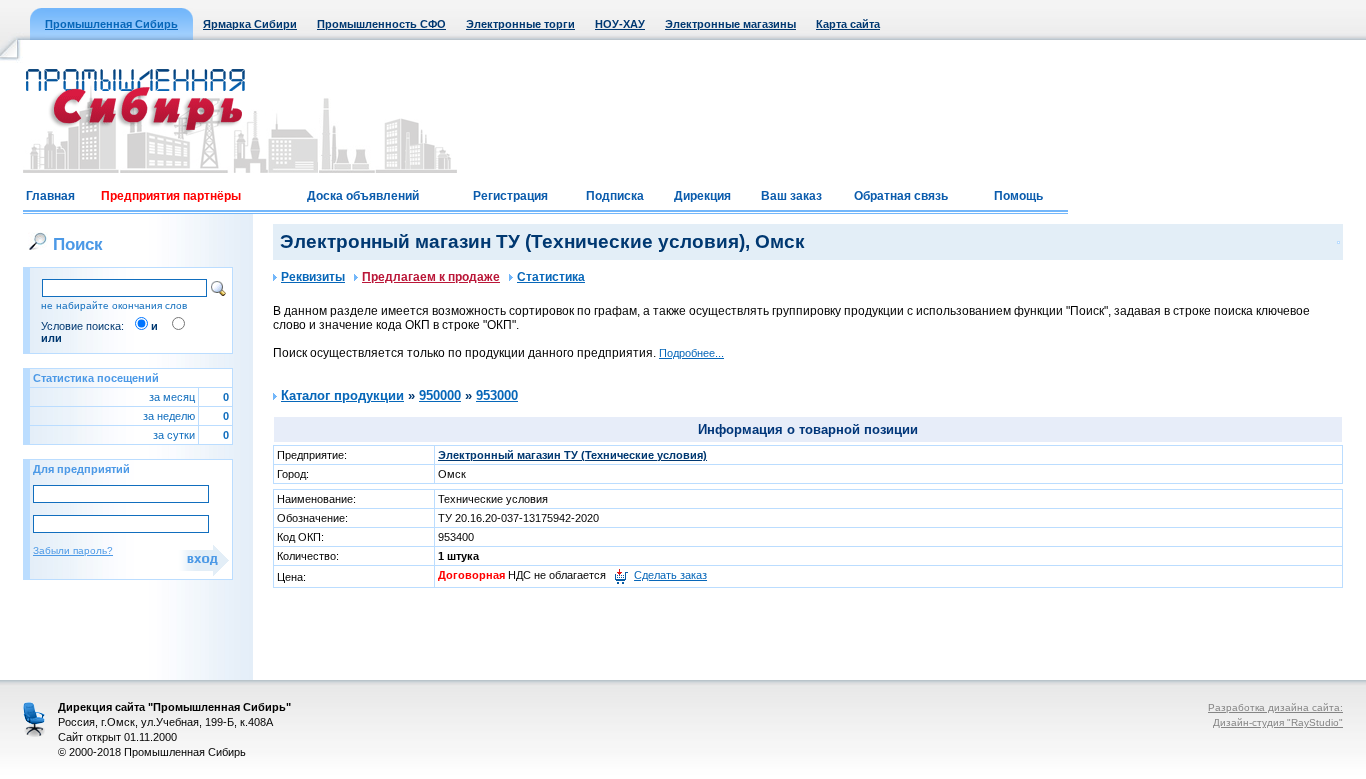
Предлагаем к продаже (431, 277)
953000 (497, 395)
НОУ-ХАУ (620, 24)
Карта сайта (848, 24)
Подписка (615, 196)
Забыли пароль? (73, 550)
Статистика (551, 277)
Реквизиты (313, 277)
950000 (440, 395)
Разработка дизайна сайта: (1275, 707)
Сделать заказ (670, 575)
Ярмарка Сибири (250, 24)
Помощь (1018, 196)
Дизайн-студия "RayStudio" (1278, 722)
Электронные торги (520, 24)
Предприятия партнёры (171, 196)
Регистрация (510, 196)
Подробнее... (691, 353)
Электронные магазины (730, 24)
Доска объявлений (363, 196)
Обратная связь (901, 196)
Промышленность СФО (381, 24)
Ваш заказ (791, 196)
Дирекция (702, 196)
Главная (50, 196)
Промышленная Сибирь (111, 24)
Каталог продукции (342, 395)
